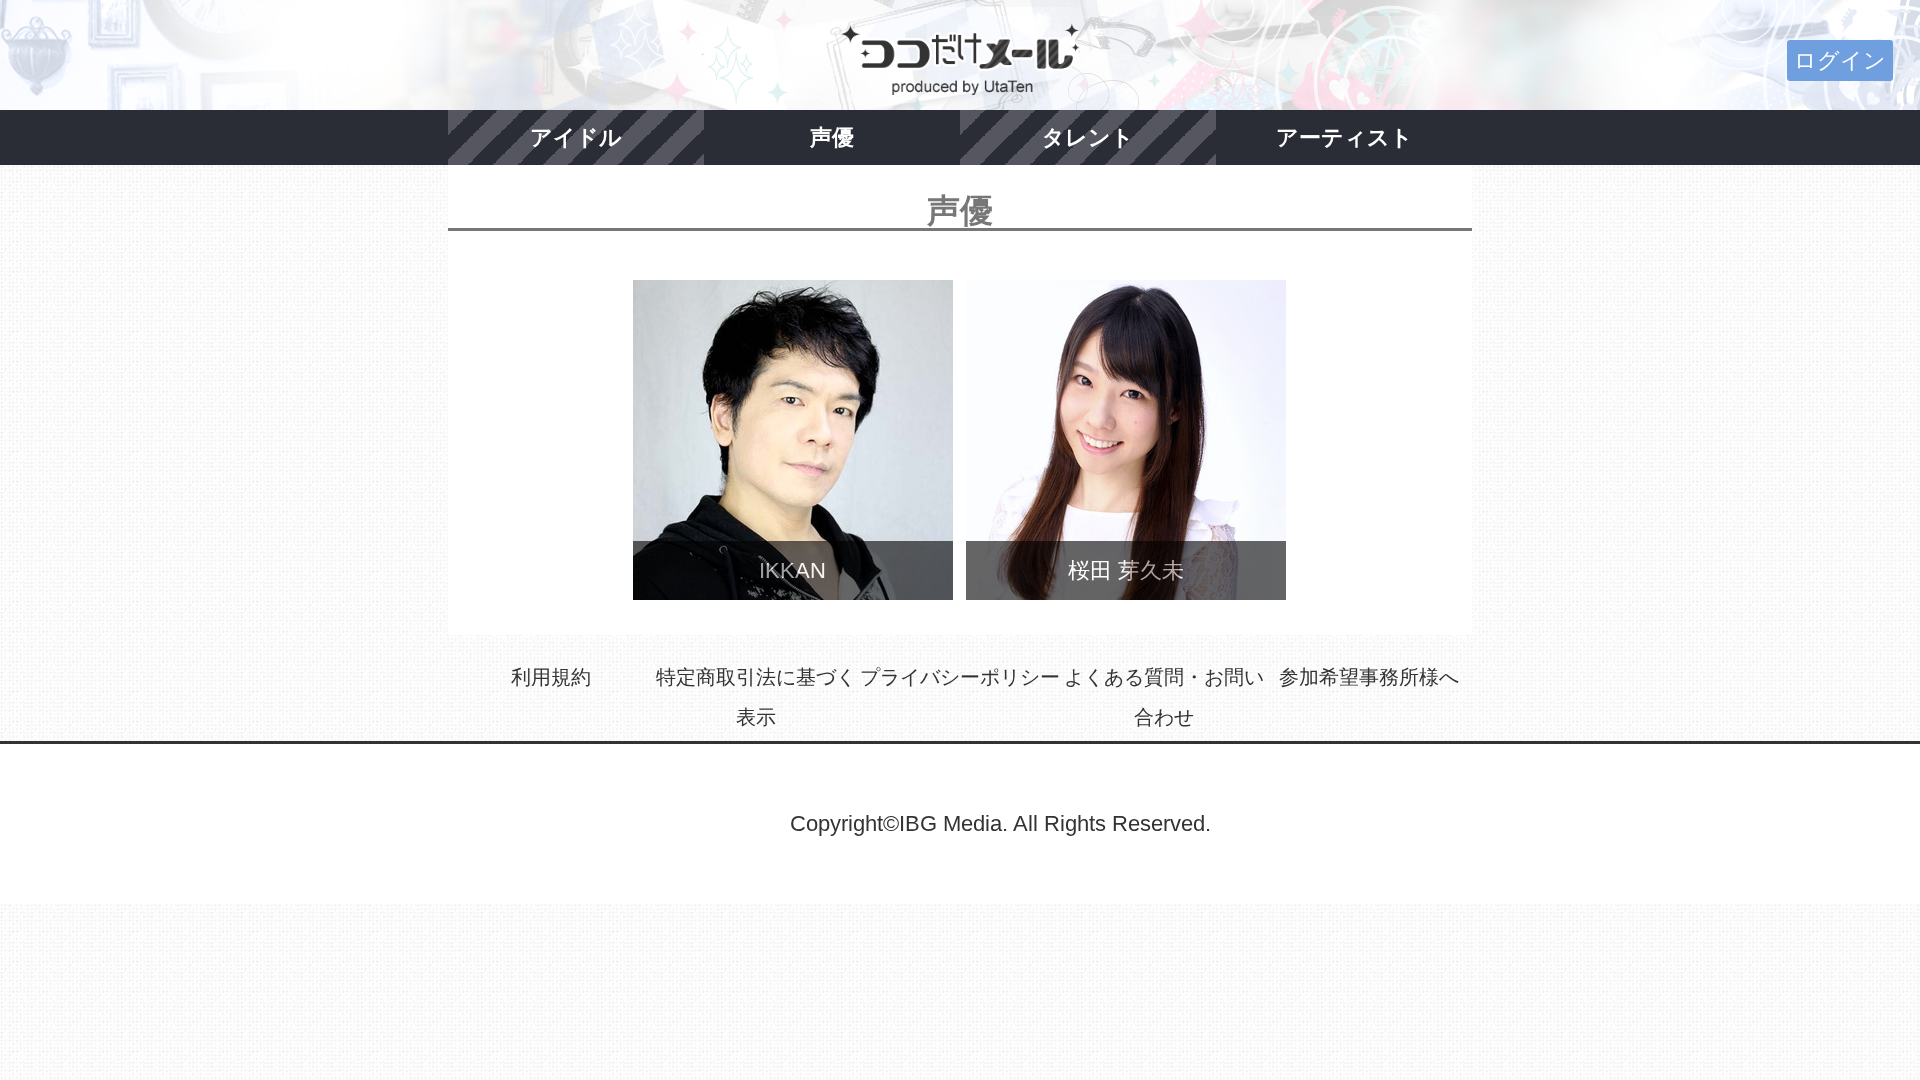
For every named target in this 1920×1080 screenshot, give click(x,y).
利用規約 (551, 677)
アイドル (576, 137)
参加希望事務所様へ (1369, 677)
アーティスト (1344, 137)
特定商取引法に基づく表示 (756, 697)
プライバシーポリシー (960, 677)
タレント (1088, 137)
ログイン (1840, 60)
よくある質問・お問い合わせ (1164, 697)
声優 (832, 137)
